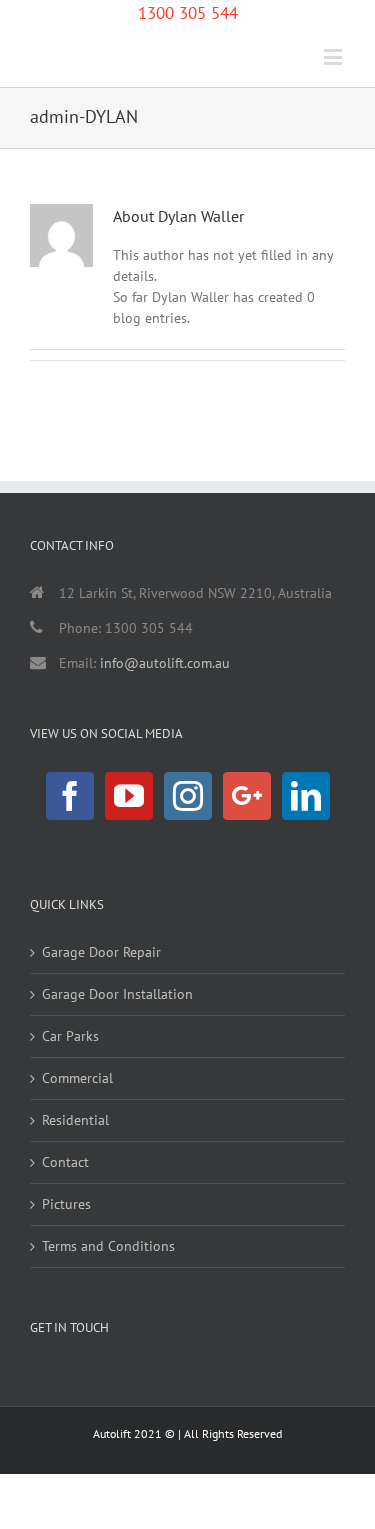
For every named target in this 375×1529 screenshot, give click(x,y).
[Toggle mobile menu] (334, 56)
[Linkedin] (306, 796)
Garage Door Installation (117, 994)
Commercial (77, 1078)
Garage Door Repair (101, 952)
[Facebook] (70, 796)
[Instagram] (188, 796)
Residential (75, 1120)
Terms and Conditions (108, 1246)
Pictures (66, 1204)
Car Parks (70, 1036)
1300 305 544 (188, 12)
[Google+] (247, 796)
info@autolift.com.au (165, 663)
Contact (65, 1162)
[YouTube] (129, 796)
